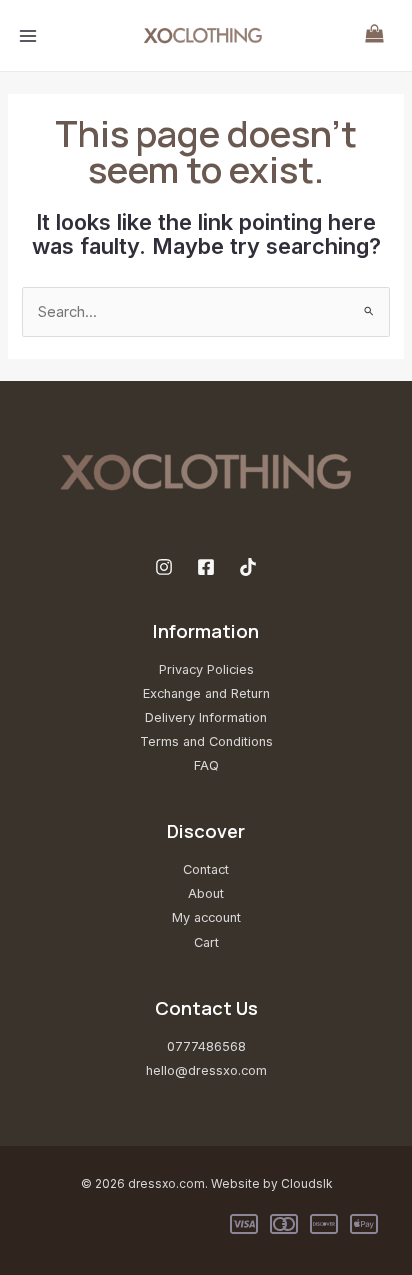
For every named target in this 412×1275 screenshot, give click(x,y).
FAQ (206, 765)
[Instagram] (164, 567)
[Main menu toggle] (28, 35)
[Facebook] (206, 567)
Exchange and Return (206, 693)
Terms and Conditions (206, 741)
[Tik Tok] (248, 567)
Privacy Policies (206, 669)
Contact (206, 869)
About (206, 893)
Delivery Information (206, 717)
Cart (206, 942)
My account (206, 917)
